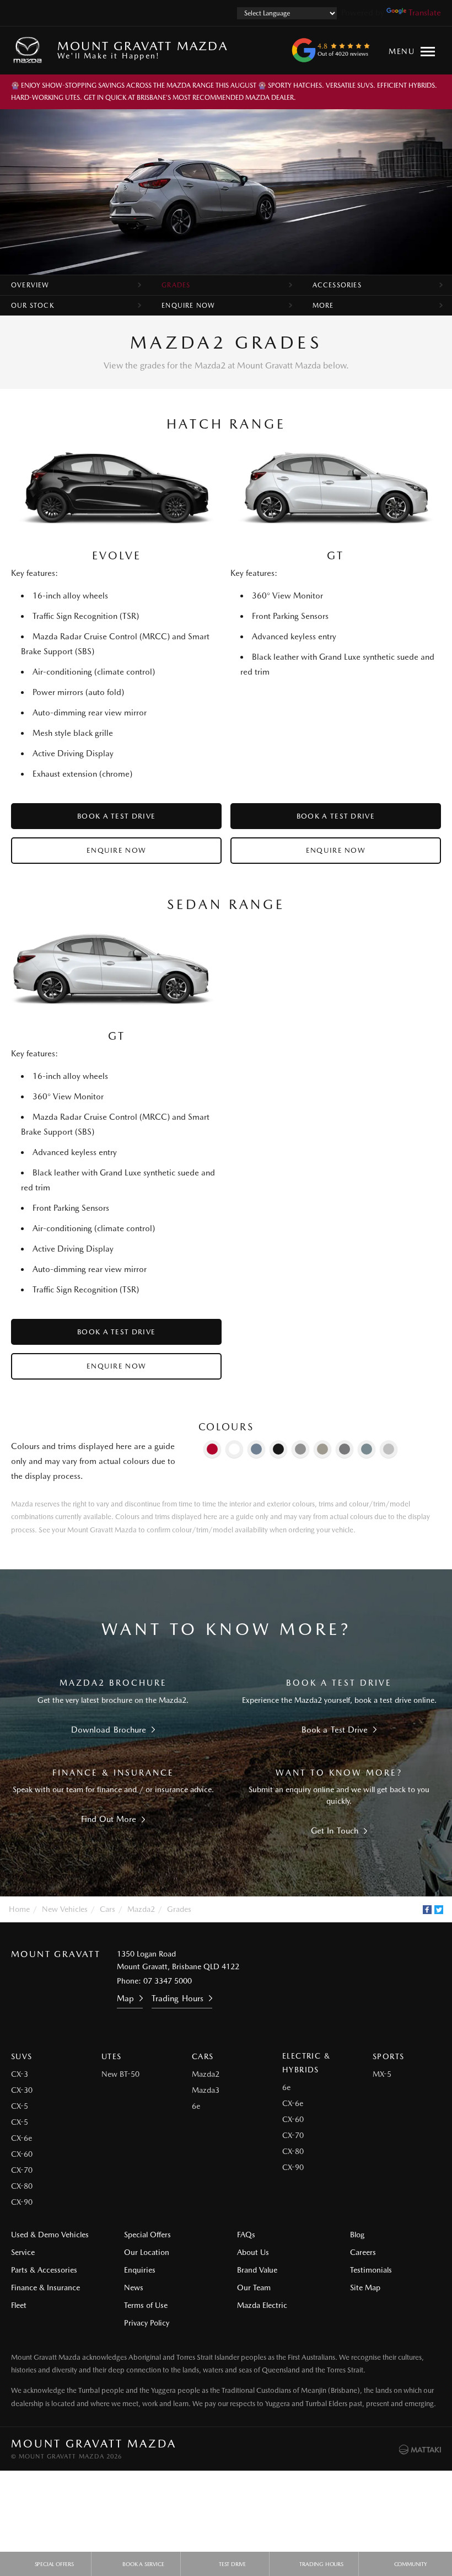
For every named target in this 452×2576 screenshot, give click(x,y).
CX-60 (22, 2154)
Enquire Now (188, 306)
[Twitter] (439, 1910)
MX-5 (382, 2074)
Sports (388, 2056)
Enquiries (140, 2270)
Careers (363, 2252)
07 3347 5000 (168, 1981)
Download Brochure (108, 1730)
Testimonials (371, 2270)
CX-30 (22, 2090)
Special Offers (147, 2235)
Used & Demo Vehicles (50, 2235)
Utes (112, 2056)
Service (23, 2252)
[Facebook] (427, 1910)
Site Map (365, 2288)
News (134, 2288)
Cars (107, 1909)
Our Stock (33, 306)
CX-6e (21, 2138)
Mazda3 (206, 2090)
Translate (425, 13)
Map (125, 1998)
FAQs (246, 2235)
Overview (30, 285)
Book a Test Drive (116, 816)
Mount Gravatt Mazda (142, 49)
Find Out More (109, 1819)
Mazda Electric (262, 2305)
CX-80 (22, 2186)
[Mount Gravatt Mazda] (30, 50)
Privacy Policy (147, 2323)
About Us (253, 2252)
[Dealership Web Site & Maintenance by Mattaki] (420, 2450)
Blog (357, 2235)
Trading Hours (177, 1998)
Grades (176, 285)
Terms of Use (146, 2305)
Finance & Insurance (45, 2288)
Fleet (19, 2305)
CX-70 (22, 2170)
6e (196, 2106)
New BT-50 (120, 2074)
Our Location (147, 2252)
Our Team (254, 2288)
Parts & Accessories (44, 2270)
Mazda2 (141, 1909)
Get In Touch (335, 1831)
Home (19, 1909)
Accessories (337, 285)
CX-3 (20, 2074)
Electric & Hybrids (306, 2063)
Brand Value (257, 2270)
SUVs (22, 2056)
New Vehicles (65, 1909)
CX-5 (20, 2106)
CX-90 (22, 2202)
